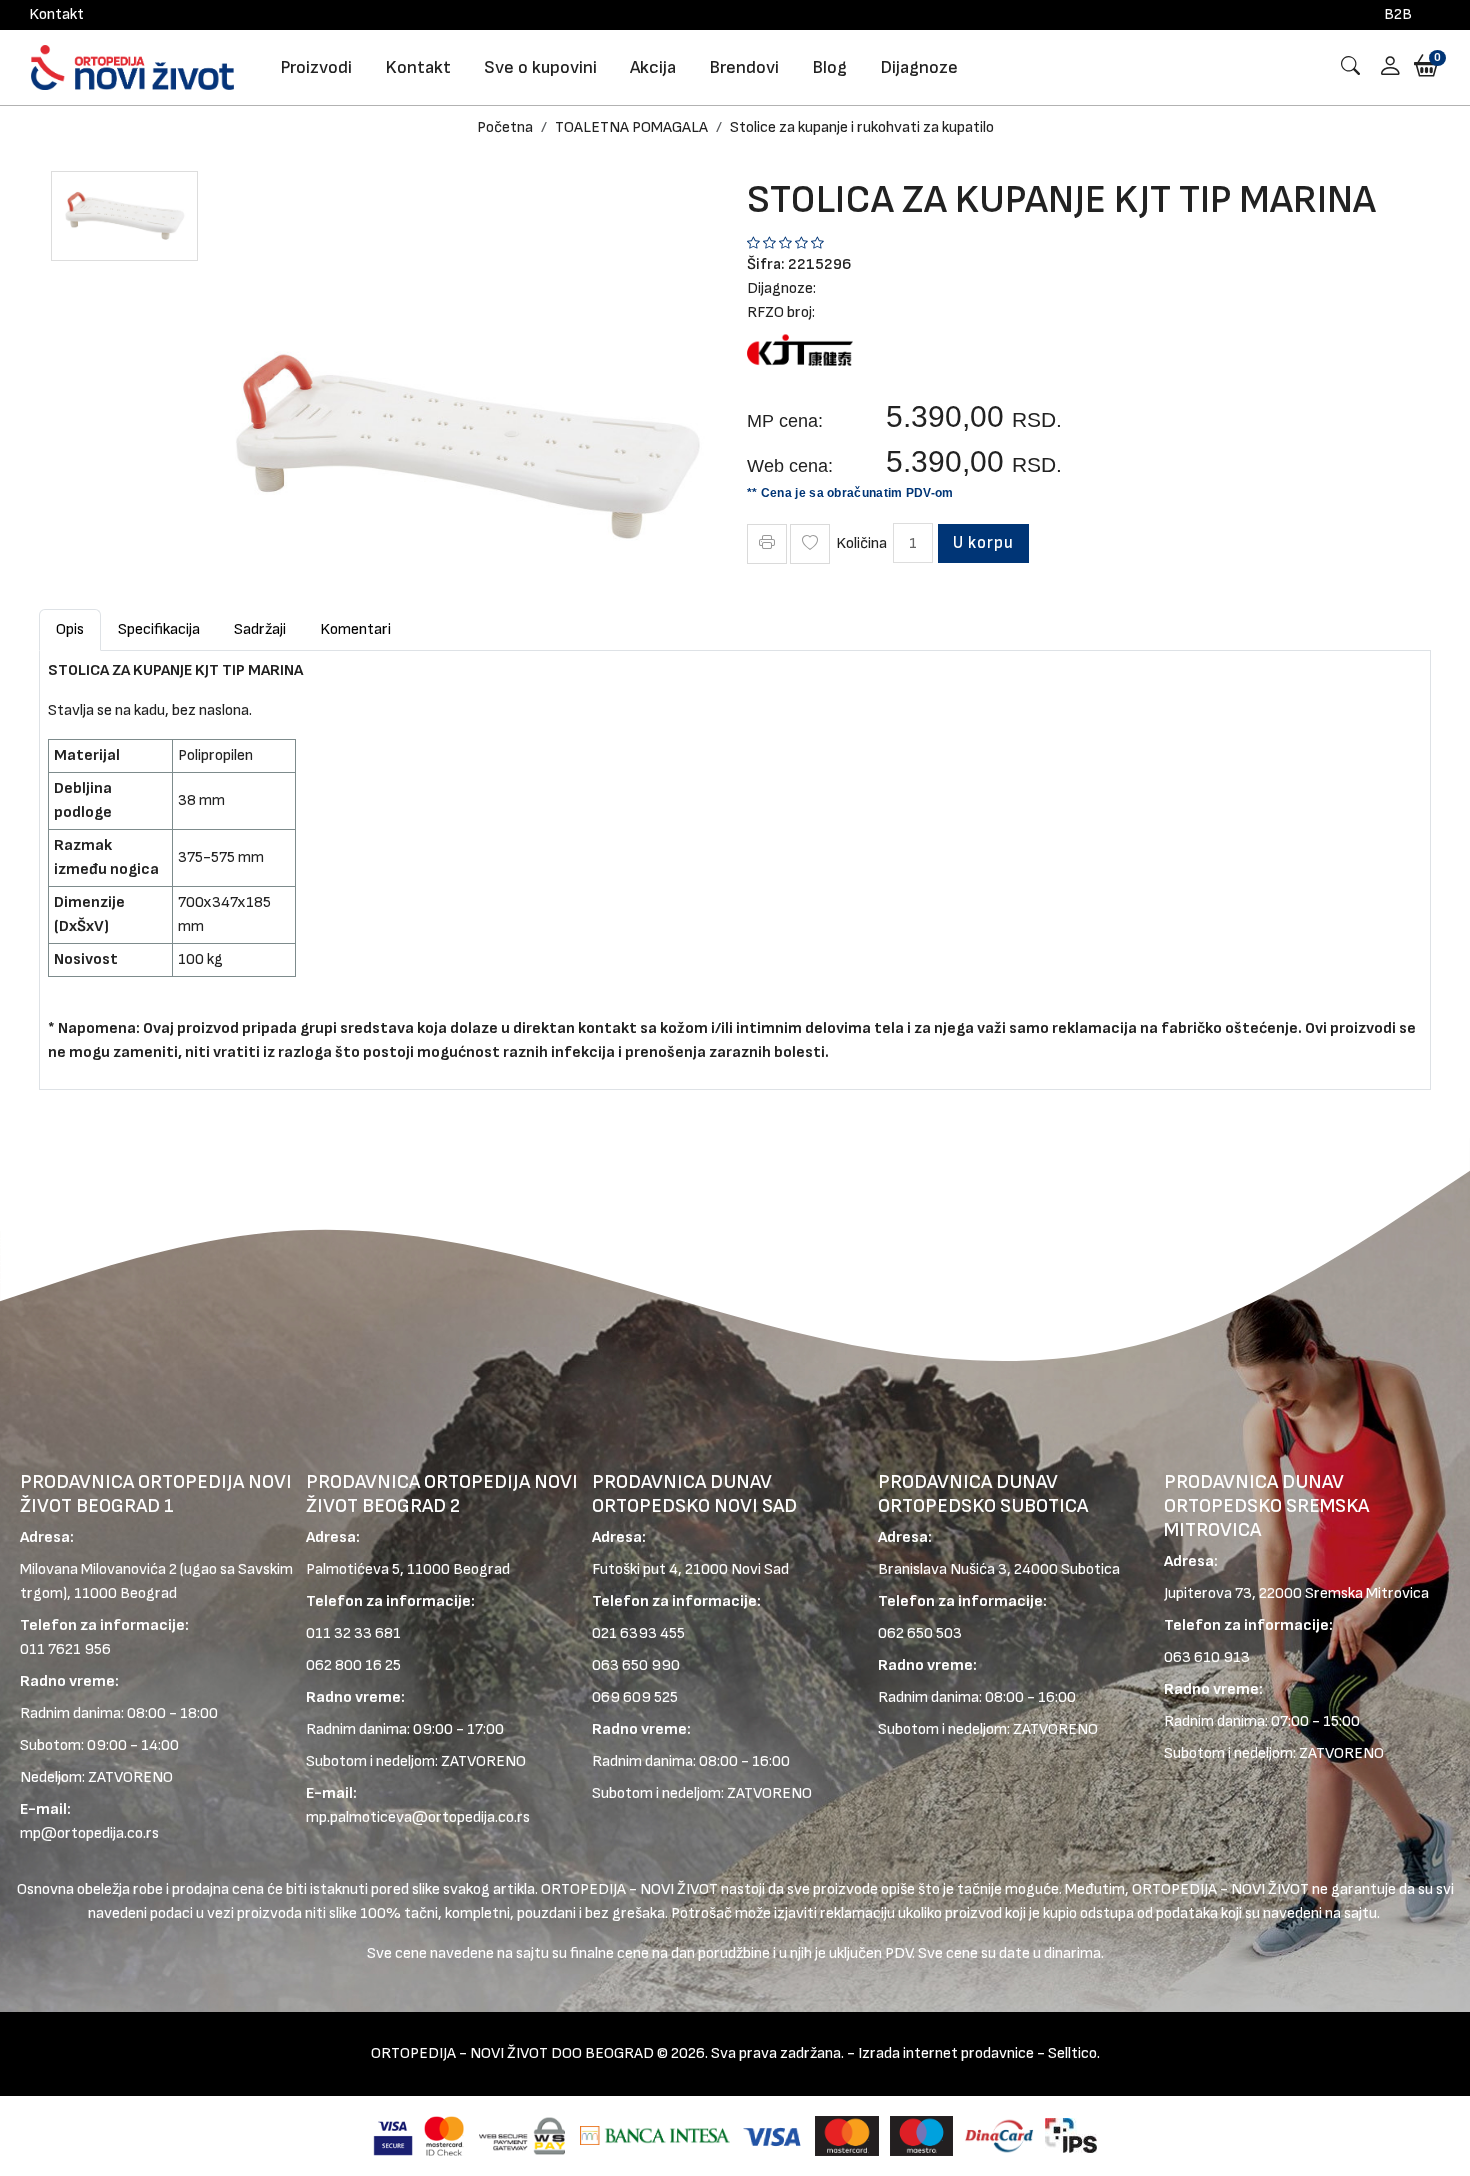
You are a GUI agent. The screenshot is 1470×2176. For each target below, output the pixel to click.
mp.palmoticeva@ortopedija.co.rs (418, 1817)
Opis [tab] (70, 629)
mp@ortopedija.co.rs (89, 1833)
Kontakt (56, 14)
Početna (505, 127)
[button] (1383, 67)
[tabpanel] (735, 862)
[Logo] (133, 67)
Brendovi (744, 67)
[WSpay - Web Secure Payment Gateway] (522, 2135)
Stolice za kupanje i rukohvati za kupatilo (862, 127)
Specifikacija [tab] (159, 629)
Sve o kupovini (540, 67)
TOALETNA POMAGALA (631, 127)
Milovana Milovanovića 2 (98, 1569)
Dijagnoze (919, 67)
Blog (829, 67)
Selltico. (1074, 2053)
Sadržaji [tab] (260, 629)
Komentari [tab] (355, 629)
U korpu (983, 543)
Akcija (653, 67)
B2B (1398, 14)
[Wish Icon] (810, 544)
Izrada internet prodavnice (946, 2053)
